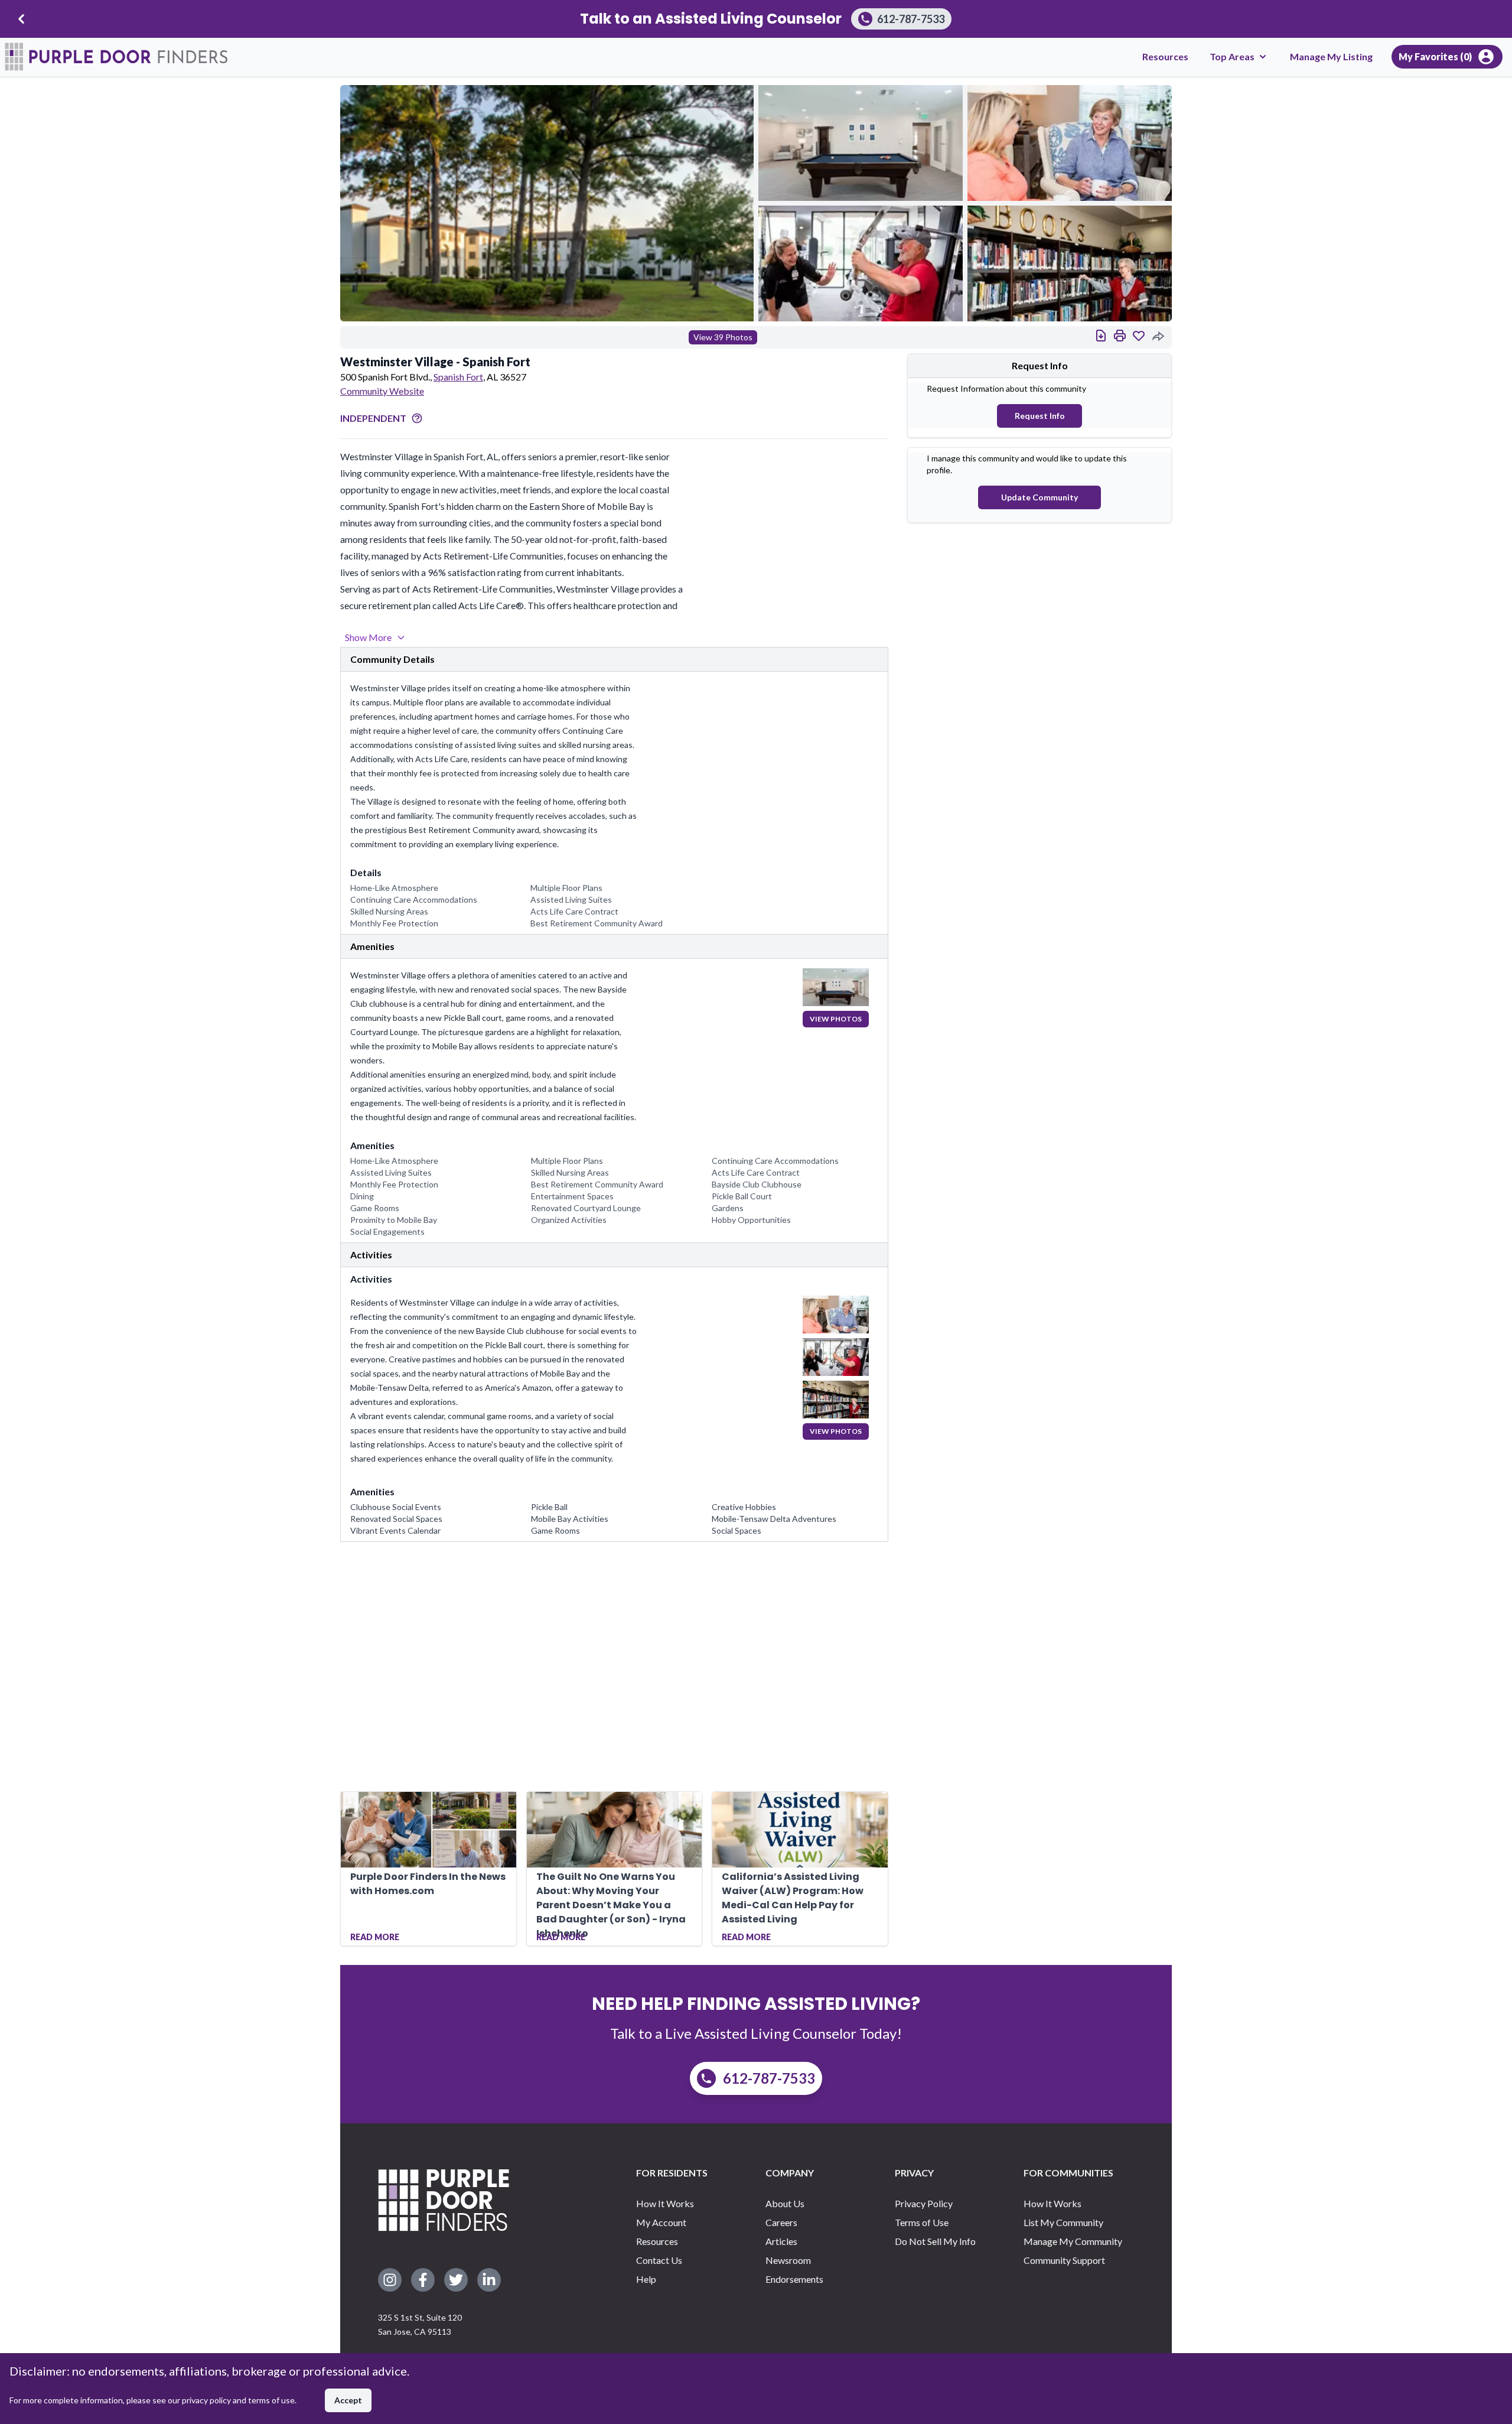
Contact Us (659, 2260)
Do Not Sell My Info (935, 2241)
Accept (348, 2400)
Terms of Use (922, 2222)
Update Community (1039, 497)
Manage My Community (1073, 2241)
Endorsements (794, 2279)
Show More (368, 637)
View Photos (836, 1019)
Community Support (1064, 2260)
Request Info (1040, 416)
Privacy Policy (924, 2203)
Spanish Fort (458, 377)
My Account (661, 2222)
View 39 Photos (723, 337)
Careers (781, 2222)
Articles (781, 2241)
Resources (1165, 56)
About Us (785, 2203)
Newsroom (788, 2260)
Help (646, 2279)
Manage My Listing (1331, 56)
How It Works (665, 2203)
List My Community (1063, 2222)
